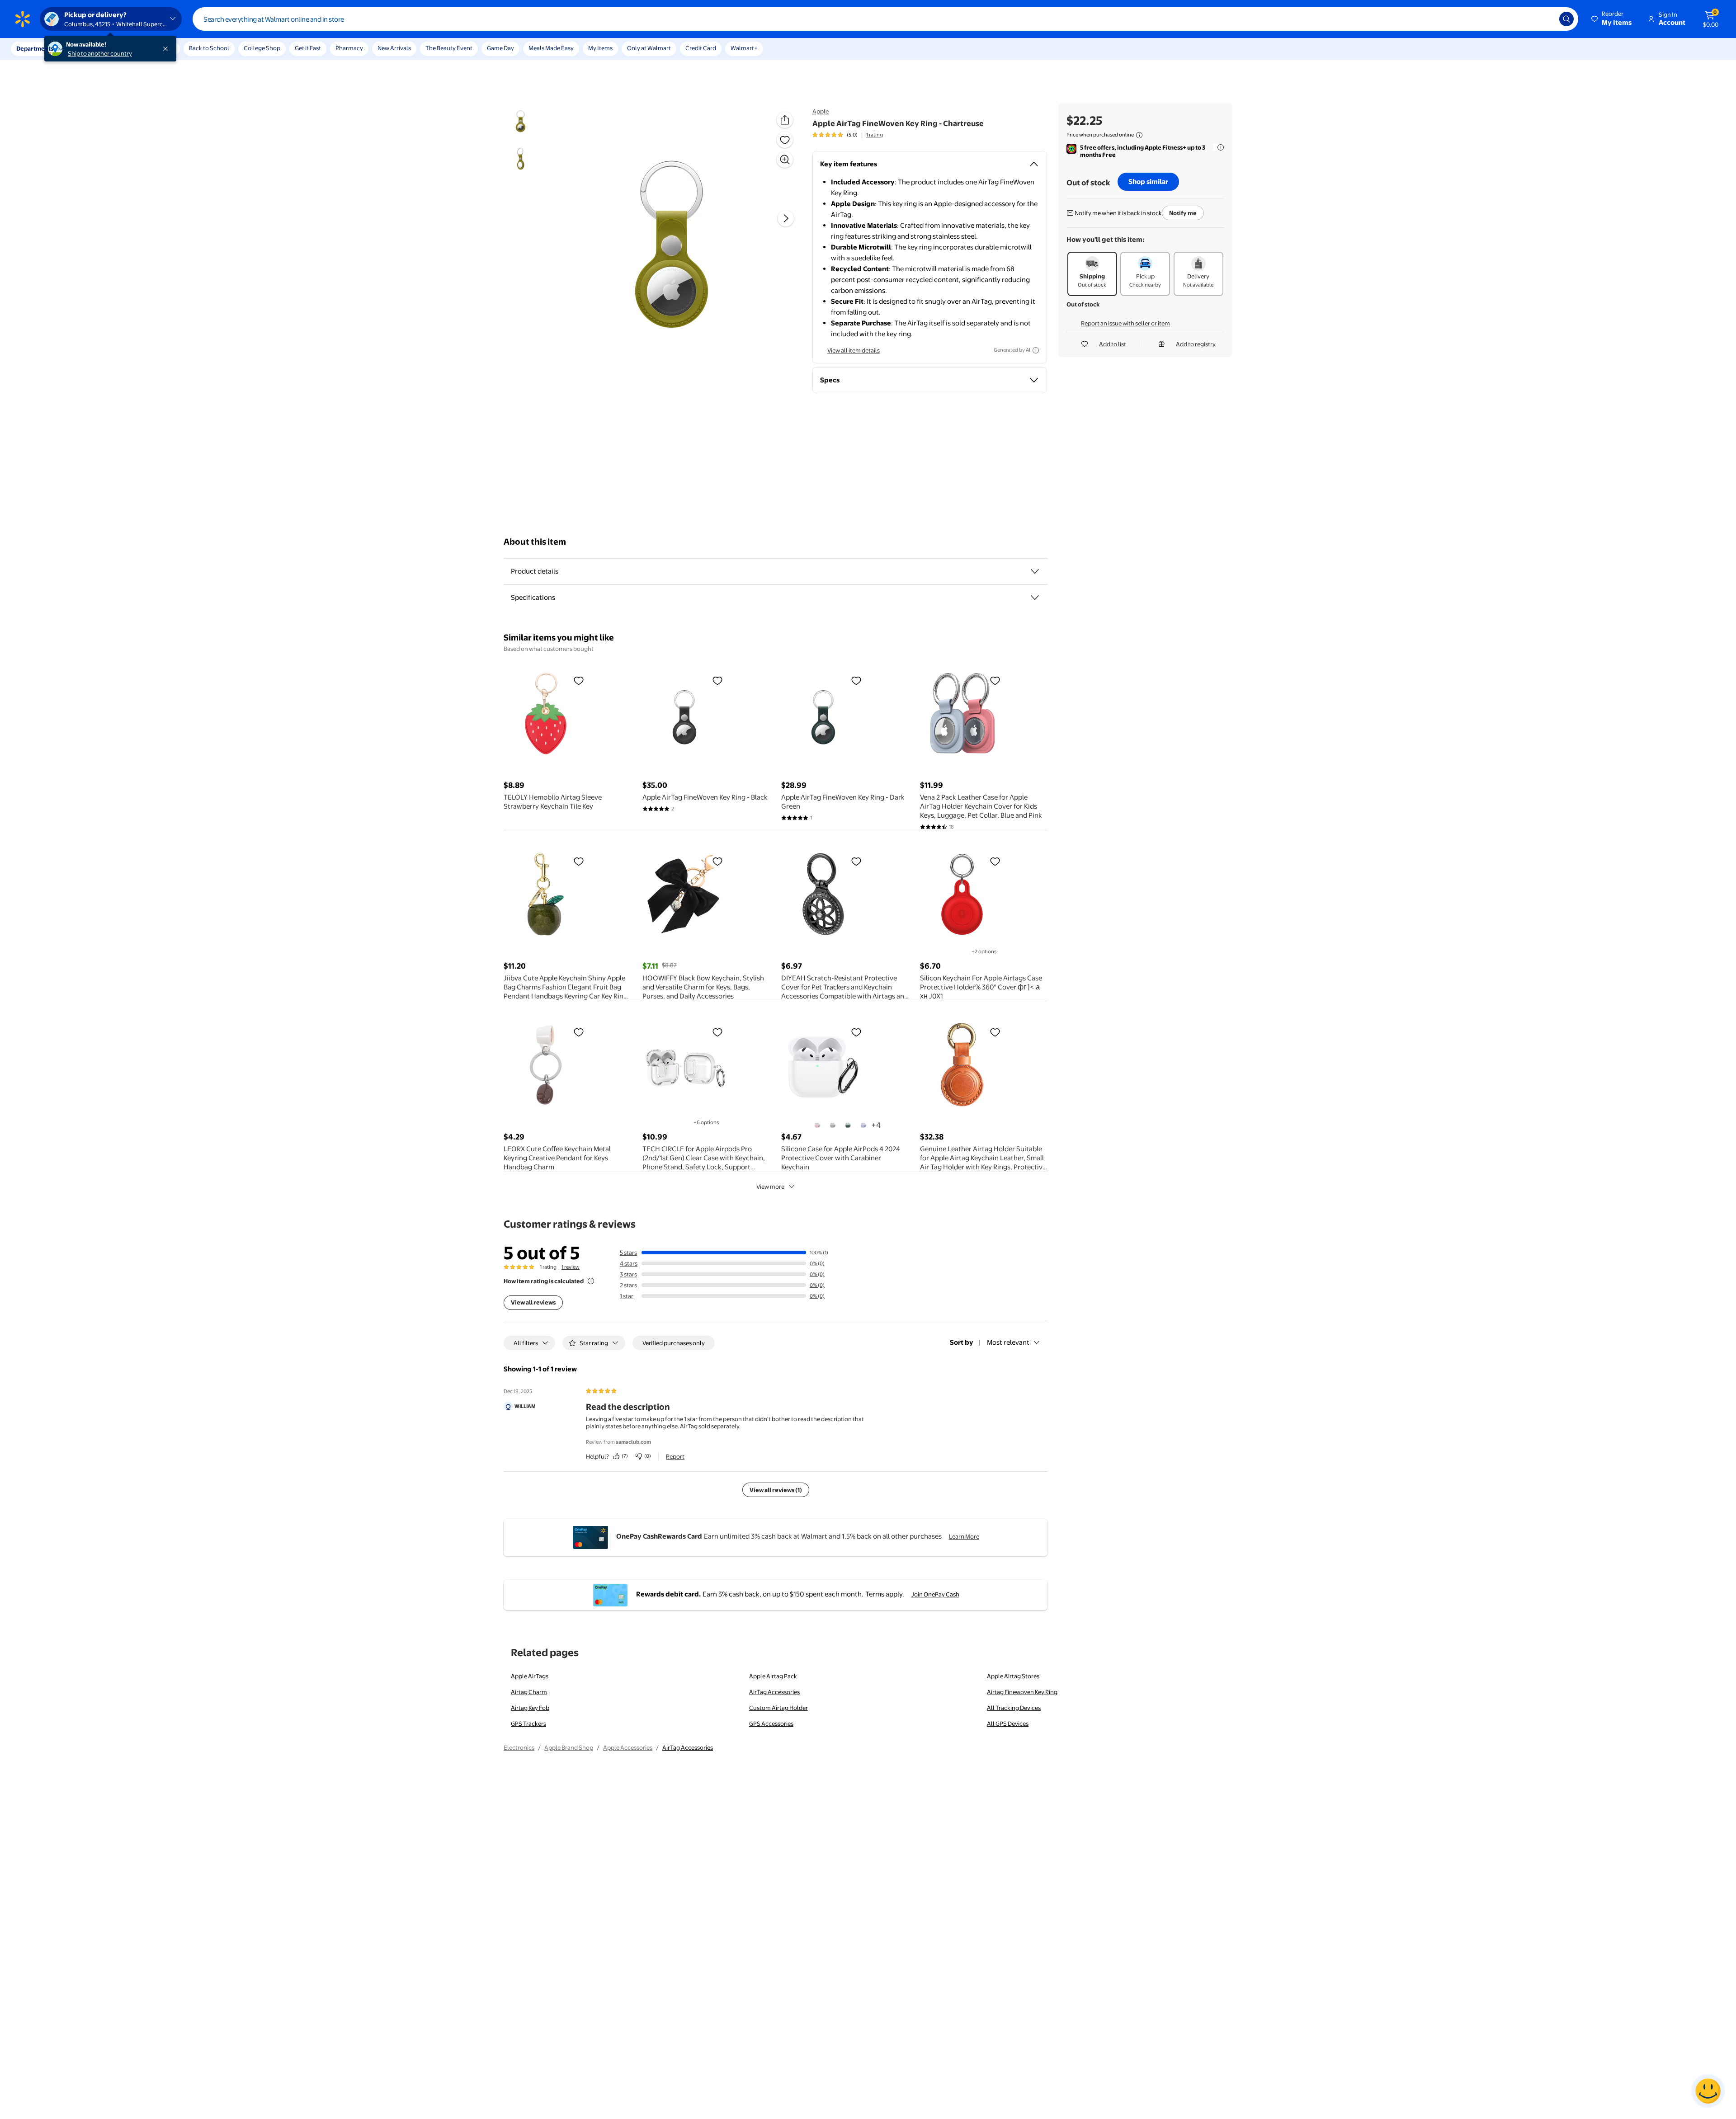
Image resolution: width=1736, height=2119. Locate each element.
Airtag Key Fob (530, 1708)
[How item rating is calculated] (591, 1281)
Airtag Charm (529, 1692)
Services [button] (91, 48)
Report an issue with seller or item (1125, 323)
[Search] (1566, 19)
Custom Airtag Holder (778, 1708)
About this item (535, 542)
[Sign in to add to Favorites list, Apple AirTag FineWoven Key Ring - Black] (717, 680)
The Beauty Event (449, 48)
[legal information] (1139, 135)
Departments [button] (35, 48)
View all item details (854, 350)
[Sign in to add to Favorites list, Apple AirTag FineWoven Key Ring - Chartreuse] (785, 140)
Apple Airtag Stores (1013, 1676)
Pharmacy (349, 48)
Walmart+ (744, 48)
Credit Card (701, 48)
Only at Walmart (649, 48)
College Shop (262, 48)
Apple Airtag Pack (773, 1676)
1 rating (875, 135)
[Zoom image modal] (785, 160)
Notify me (1183, 213)
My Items (600, 48)
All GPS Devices (1008, 1723)
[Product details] (1035, 571)
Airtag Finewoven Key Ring (1022, 1692)
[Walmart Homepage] (23, 19)
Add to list (1113, 344)
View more (770, 1187)
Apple (821, 111)
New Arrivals (394, 48)
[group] (848, 135)
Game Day (500, 48)
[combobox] (885, 19)
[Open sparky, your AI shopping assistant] (1708, 2091)
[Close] (167, 49)
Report (675, 1456)
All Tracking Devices (1014, 1708)
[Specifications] (1035, 598)
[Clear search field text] (1546, 19)
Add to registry (1196, 344)
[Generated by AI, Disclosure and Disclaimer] (1036, 350)
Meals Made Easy (551, 48)
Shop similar (1148, 181)
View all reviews (533, 1302)
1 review (571, 1267)
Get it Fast (308, 48)
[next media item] (786, 218)
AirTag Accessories (774, 1692)
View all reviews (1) (776, 1490)
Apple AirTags (530, 1676)
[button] (1612, 19)
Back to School (209, 48)
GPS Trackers (528, 1723)
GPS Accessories (771, 1723)
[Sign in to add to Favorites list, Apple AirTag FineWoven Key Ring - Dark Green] (856, 680)
